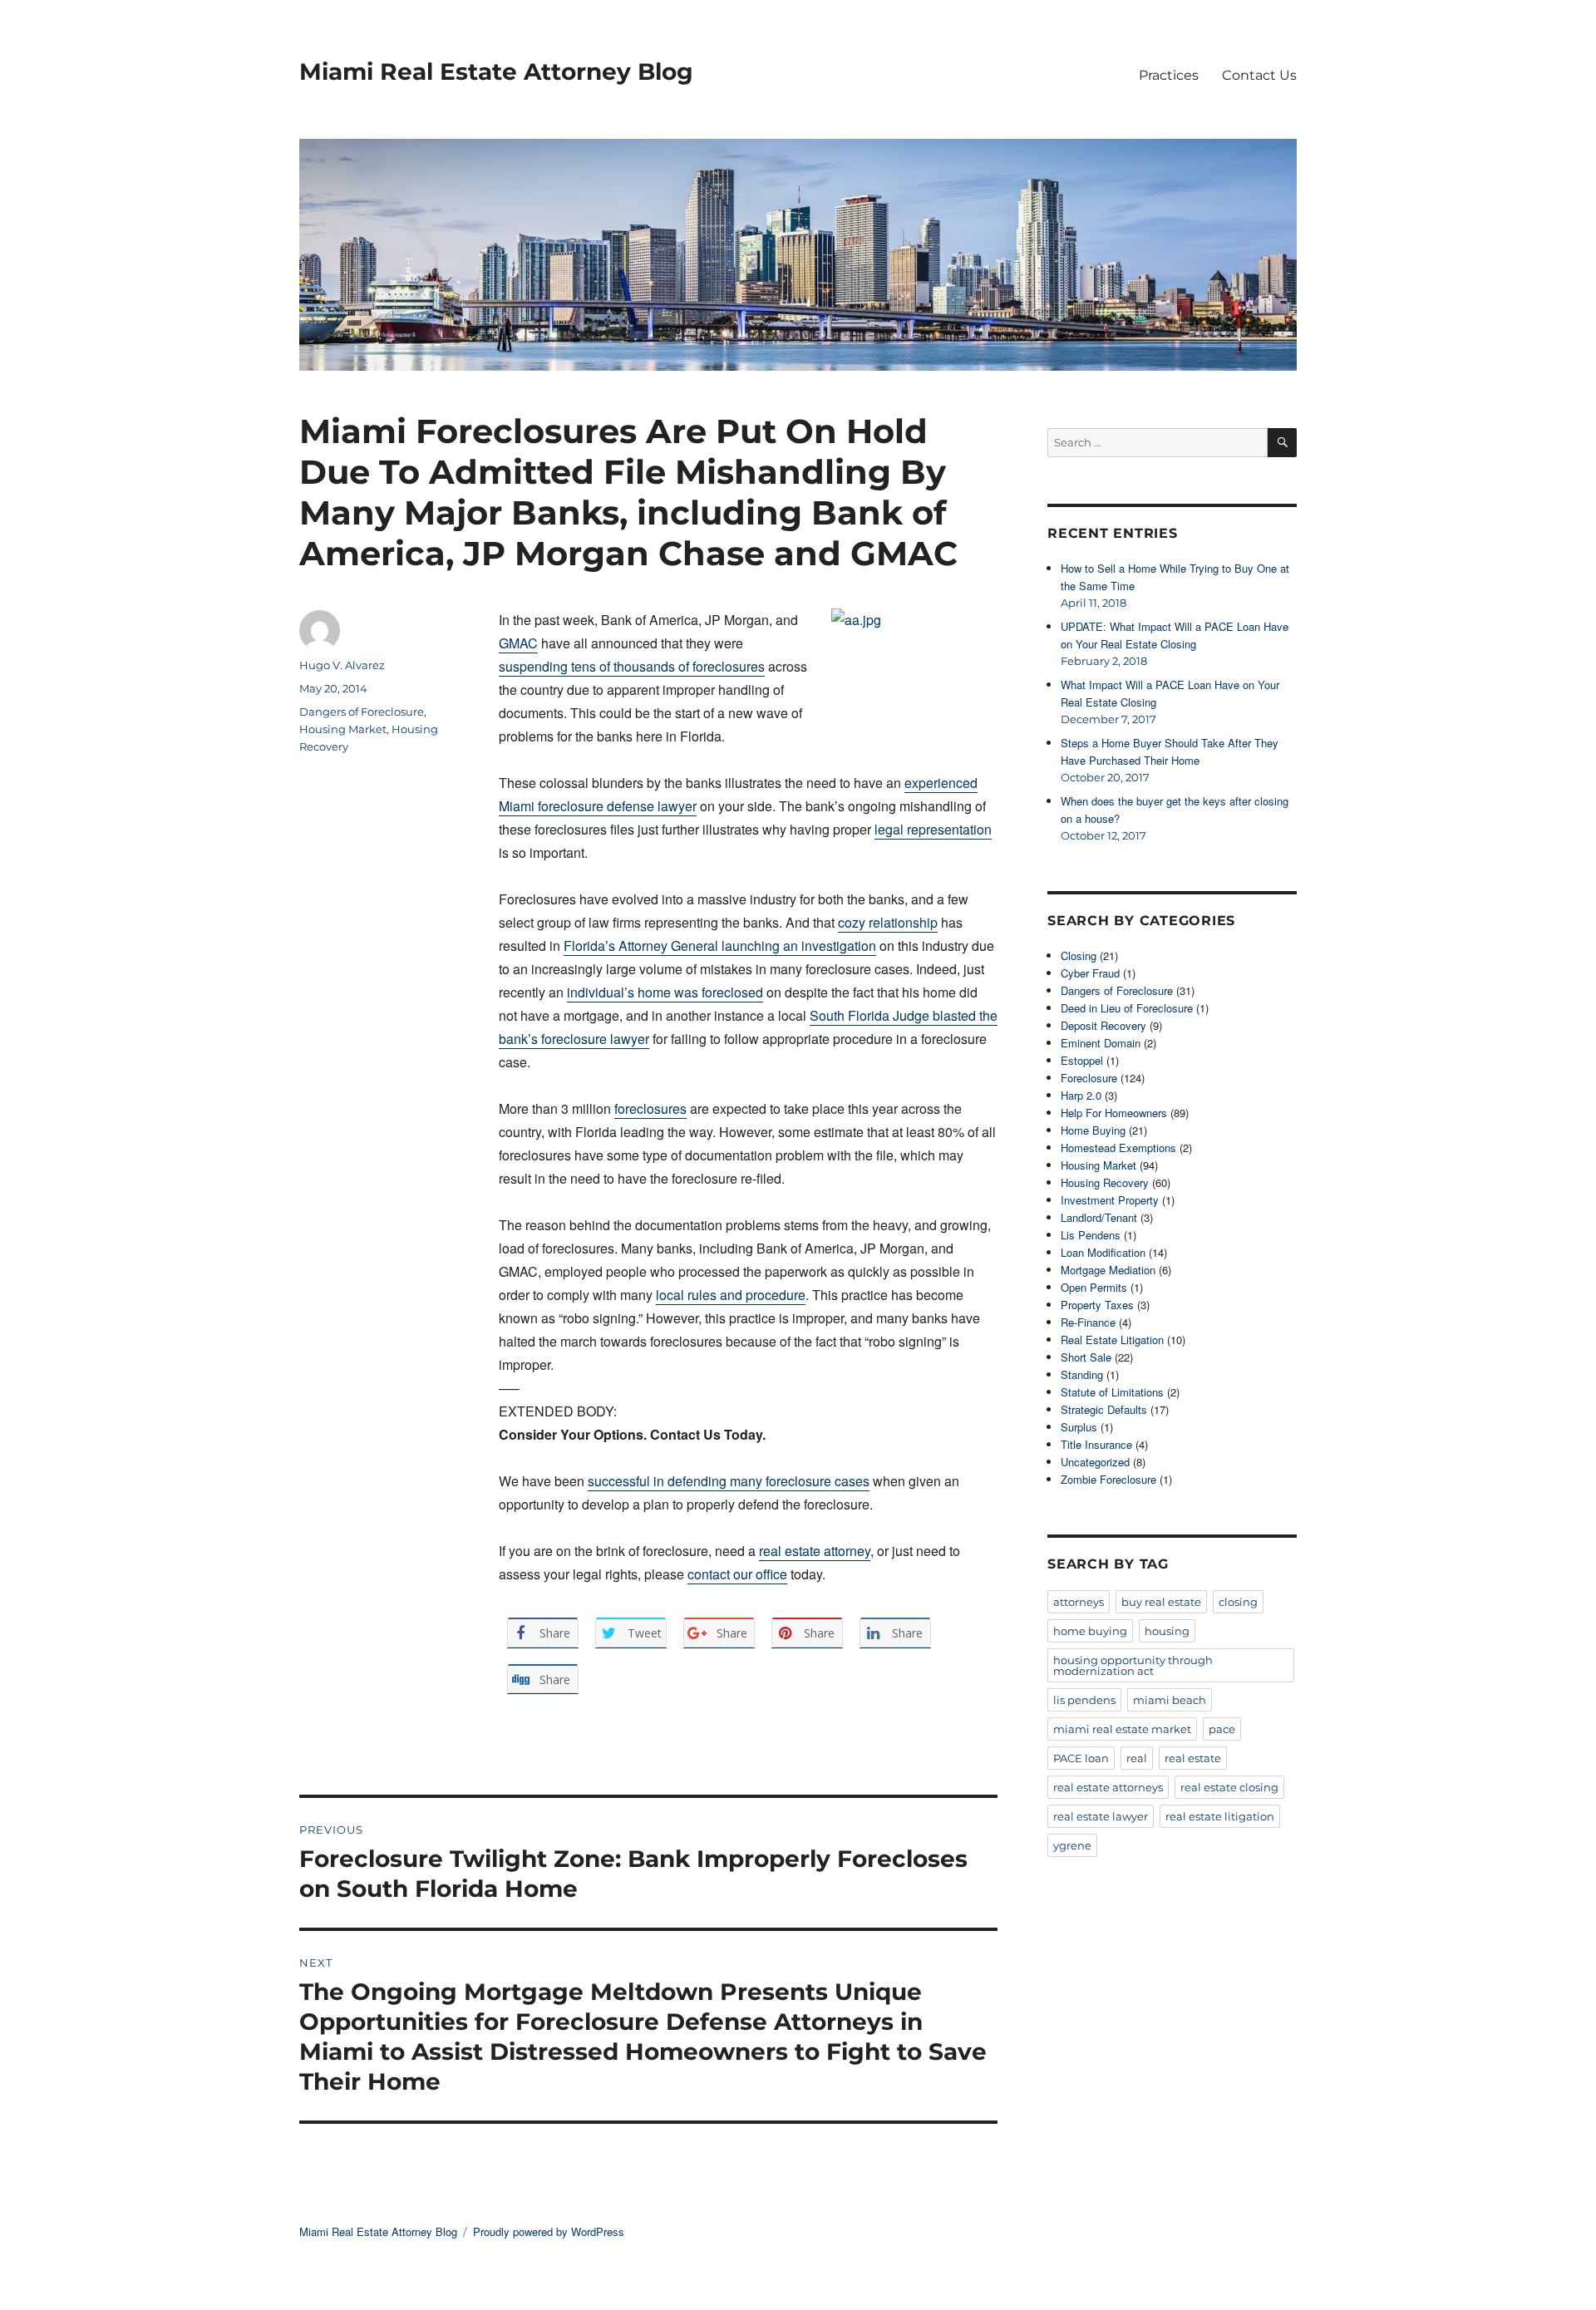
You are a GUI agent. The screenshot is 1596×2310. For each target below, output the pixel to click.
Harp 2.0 (1081, 1095)
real (1137, 1758)
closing (1238, 1602)
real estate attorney (815, 1551)
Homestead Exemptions (1118, 1148)
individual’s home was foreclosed (665, 992)
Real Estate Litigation (1112, 1340)
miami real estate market (1122, 1729)
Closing (1079, 956)
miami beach (1170, 1700)
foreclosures (650, 1108)
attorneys (1079, 1602)
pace (1222, 1729)
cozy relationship (888, 922)
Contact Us (1259, 75)
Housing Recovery (1105, 1182)
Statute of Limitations (1112, 1392)
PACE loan (1081, 1758)
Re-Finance (1088, 1322)
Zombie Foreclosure (1108, 1479)
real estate (1193, 1758)
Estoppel (1082, 1060)
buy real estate (1161, 1602)
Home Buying (1093, 1130)
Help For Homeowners (1114, 1113)
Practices (1169, 75)
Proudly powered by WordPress (549, 2231)
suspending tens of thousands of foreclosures (632, 666)
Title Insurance (1096, 1444)
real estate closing (1229, 1787)
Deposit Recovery (1103, 1025)
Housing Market (343, 729)
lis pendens (1084, 1700)
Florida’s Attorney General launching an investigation (720, 946)
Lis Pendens (1091, 1235)
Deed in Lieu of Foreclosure (1127, 1008)
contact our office (737, 1574)
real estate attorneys (1108, 1787)
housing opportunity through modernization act (1133, 1665)
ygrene (1072, 1845)
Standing (1082, 1374)
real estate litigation (1220, 1816)
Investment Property (1110, 1200)
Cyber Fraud (1090, 973)
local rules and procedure (731, 1295)
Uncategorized (1095, 1462)
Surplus (1079, 1427)
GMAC (518, 643)
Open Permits (1094, 1287)
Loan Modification (1103, 1252)
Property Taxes (1097, 1305)
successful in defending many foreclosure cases (729, 1481)
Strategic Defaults (1104, 1409)
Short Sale (1086, 1357)
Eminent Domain (1101, 1043)
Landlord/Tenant (1099, 1217)
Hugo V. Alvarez (342, 665)
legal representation (933, 829)
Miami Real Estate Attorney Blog (496, 71)
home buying (1090, 1631)
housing (1167, 1631)
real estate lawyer (1101, 1816)
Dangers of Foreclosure (362, 712)
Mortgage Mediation (1108, 1270)
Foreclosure (1089, 1078)
